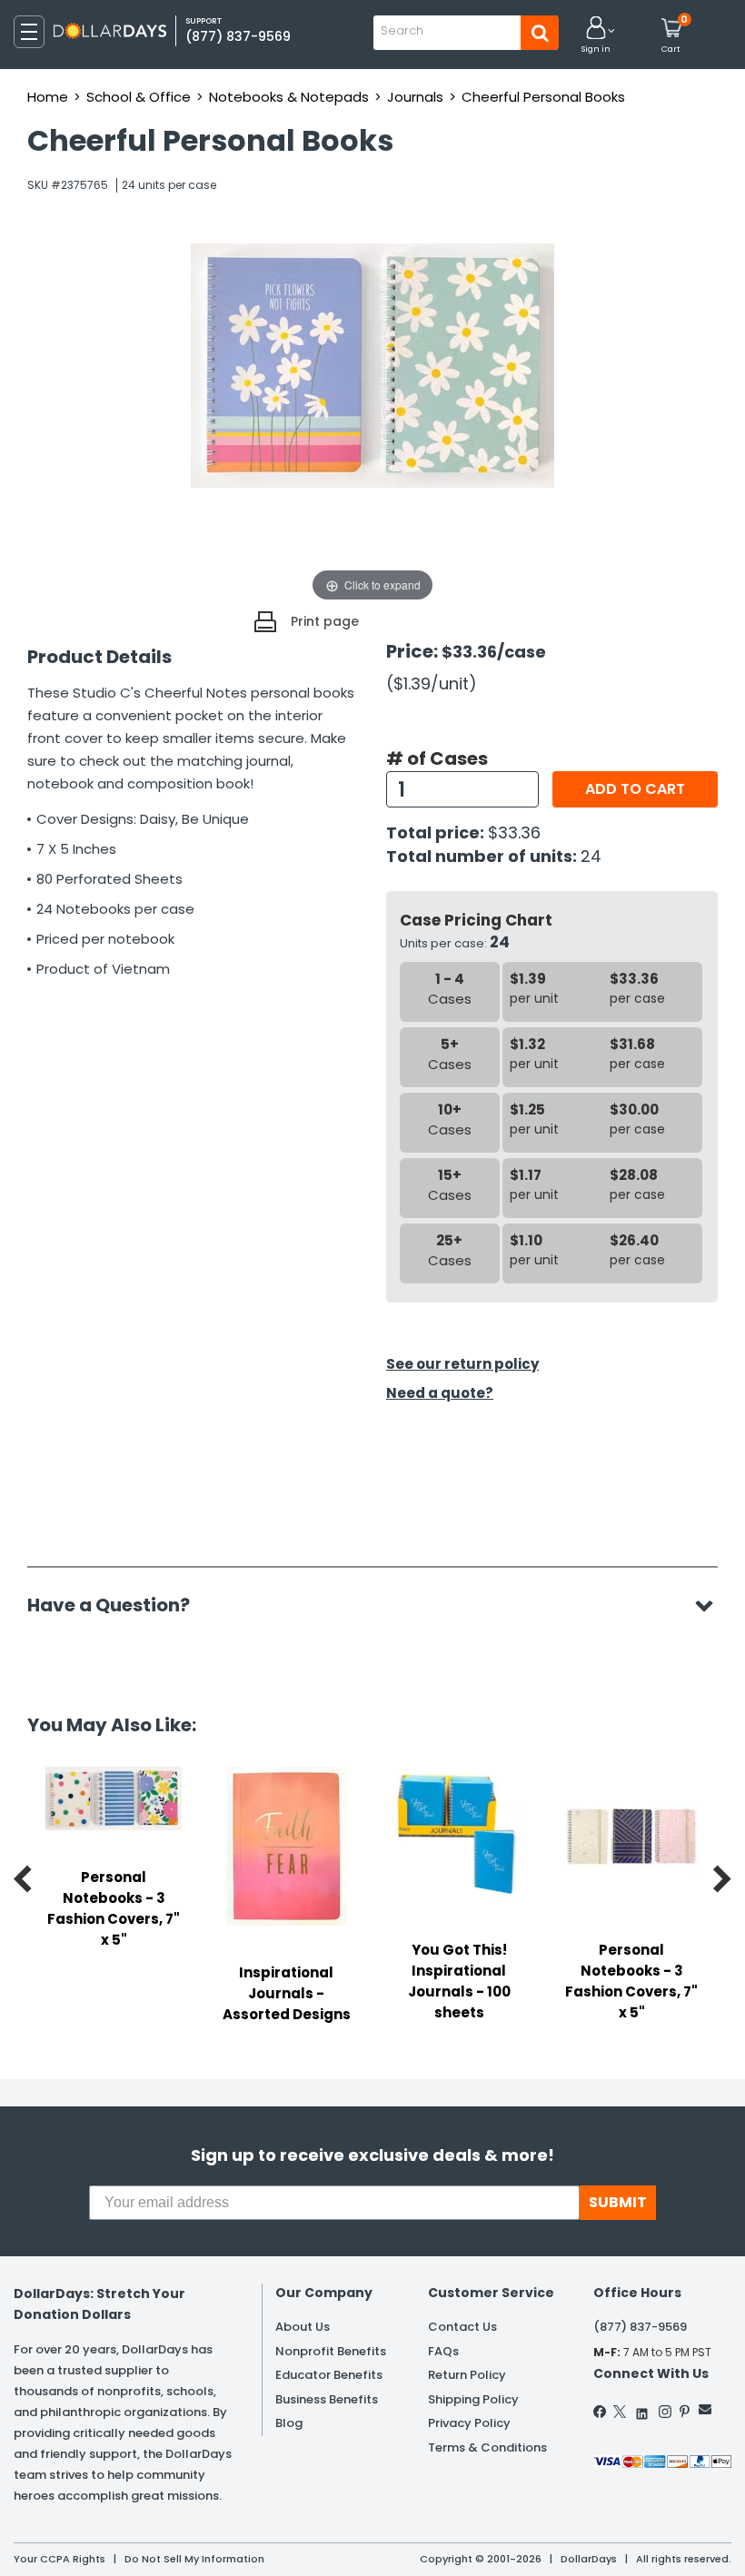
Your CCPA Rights (60, 2559)
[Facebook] (601, 2412)
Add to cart (635, 789)
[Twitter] (620, 2412)
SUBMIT (618, 2202)
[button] (596, 36)
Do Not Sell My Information (194, 2559)
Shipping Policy (473, 2399)
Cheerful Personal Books (543, 97)
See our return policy (462, 1364)
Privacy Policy (469, 2423)
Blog (289, 2423)
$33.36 (514, 832)
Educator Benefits (329, 2375)
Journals (415, 97)
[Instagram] (665, 2412)
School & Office (139, 97)
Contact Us (462, 2327)
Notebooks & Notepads (289, 97)
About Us (303, 2327)
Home (48, 97)
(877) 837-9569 (238, 36)
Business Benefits (327, 2399)
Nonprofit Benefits (331, 2351)
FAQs (443, 2351)
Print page (325, 621)
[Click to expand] (372, 424)
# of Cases (437, 758)
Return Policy (467, 2375)
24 (591, 856)
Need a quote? (440, 1393)
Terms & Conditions (487, 2447)
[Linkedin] (642, 2409)
